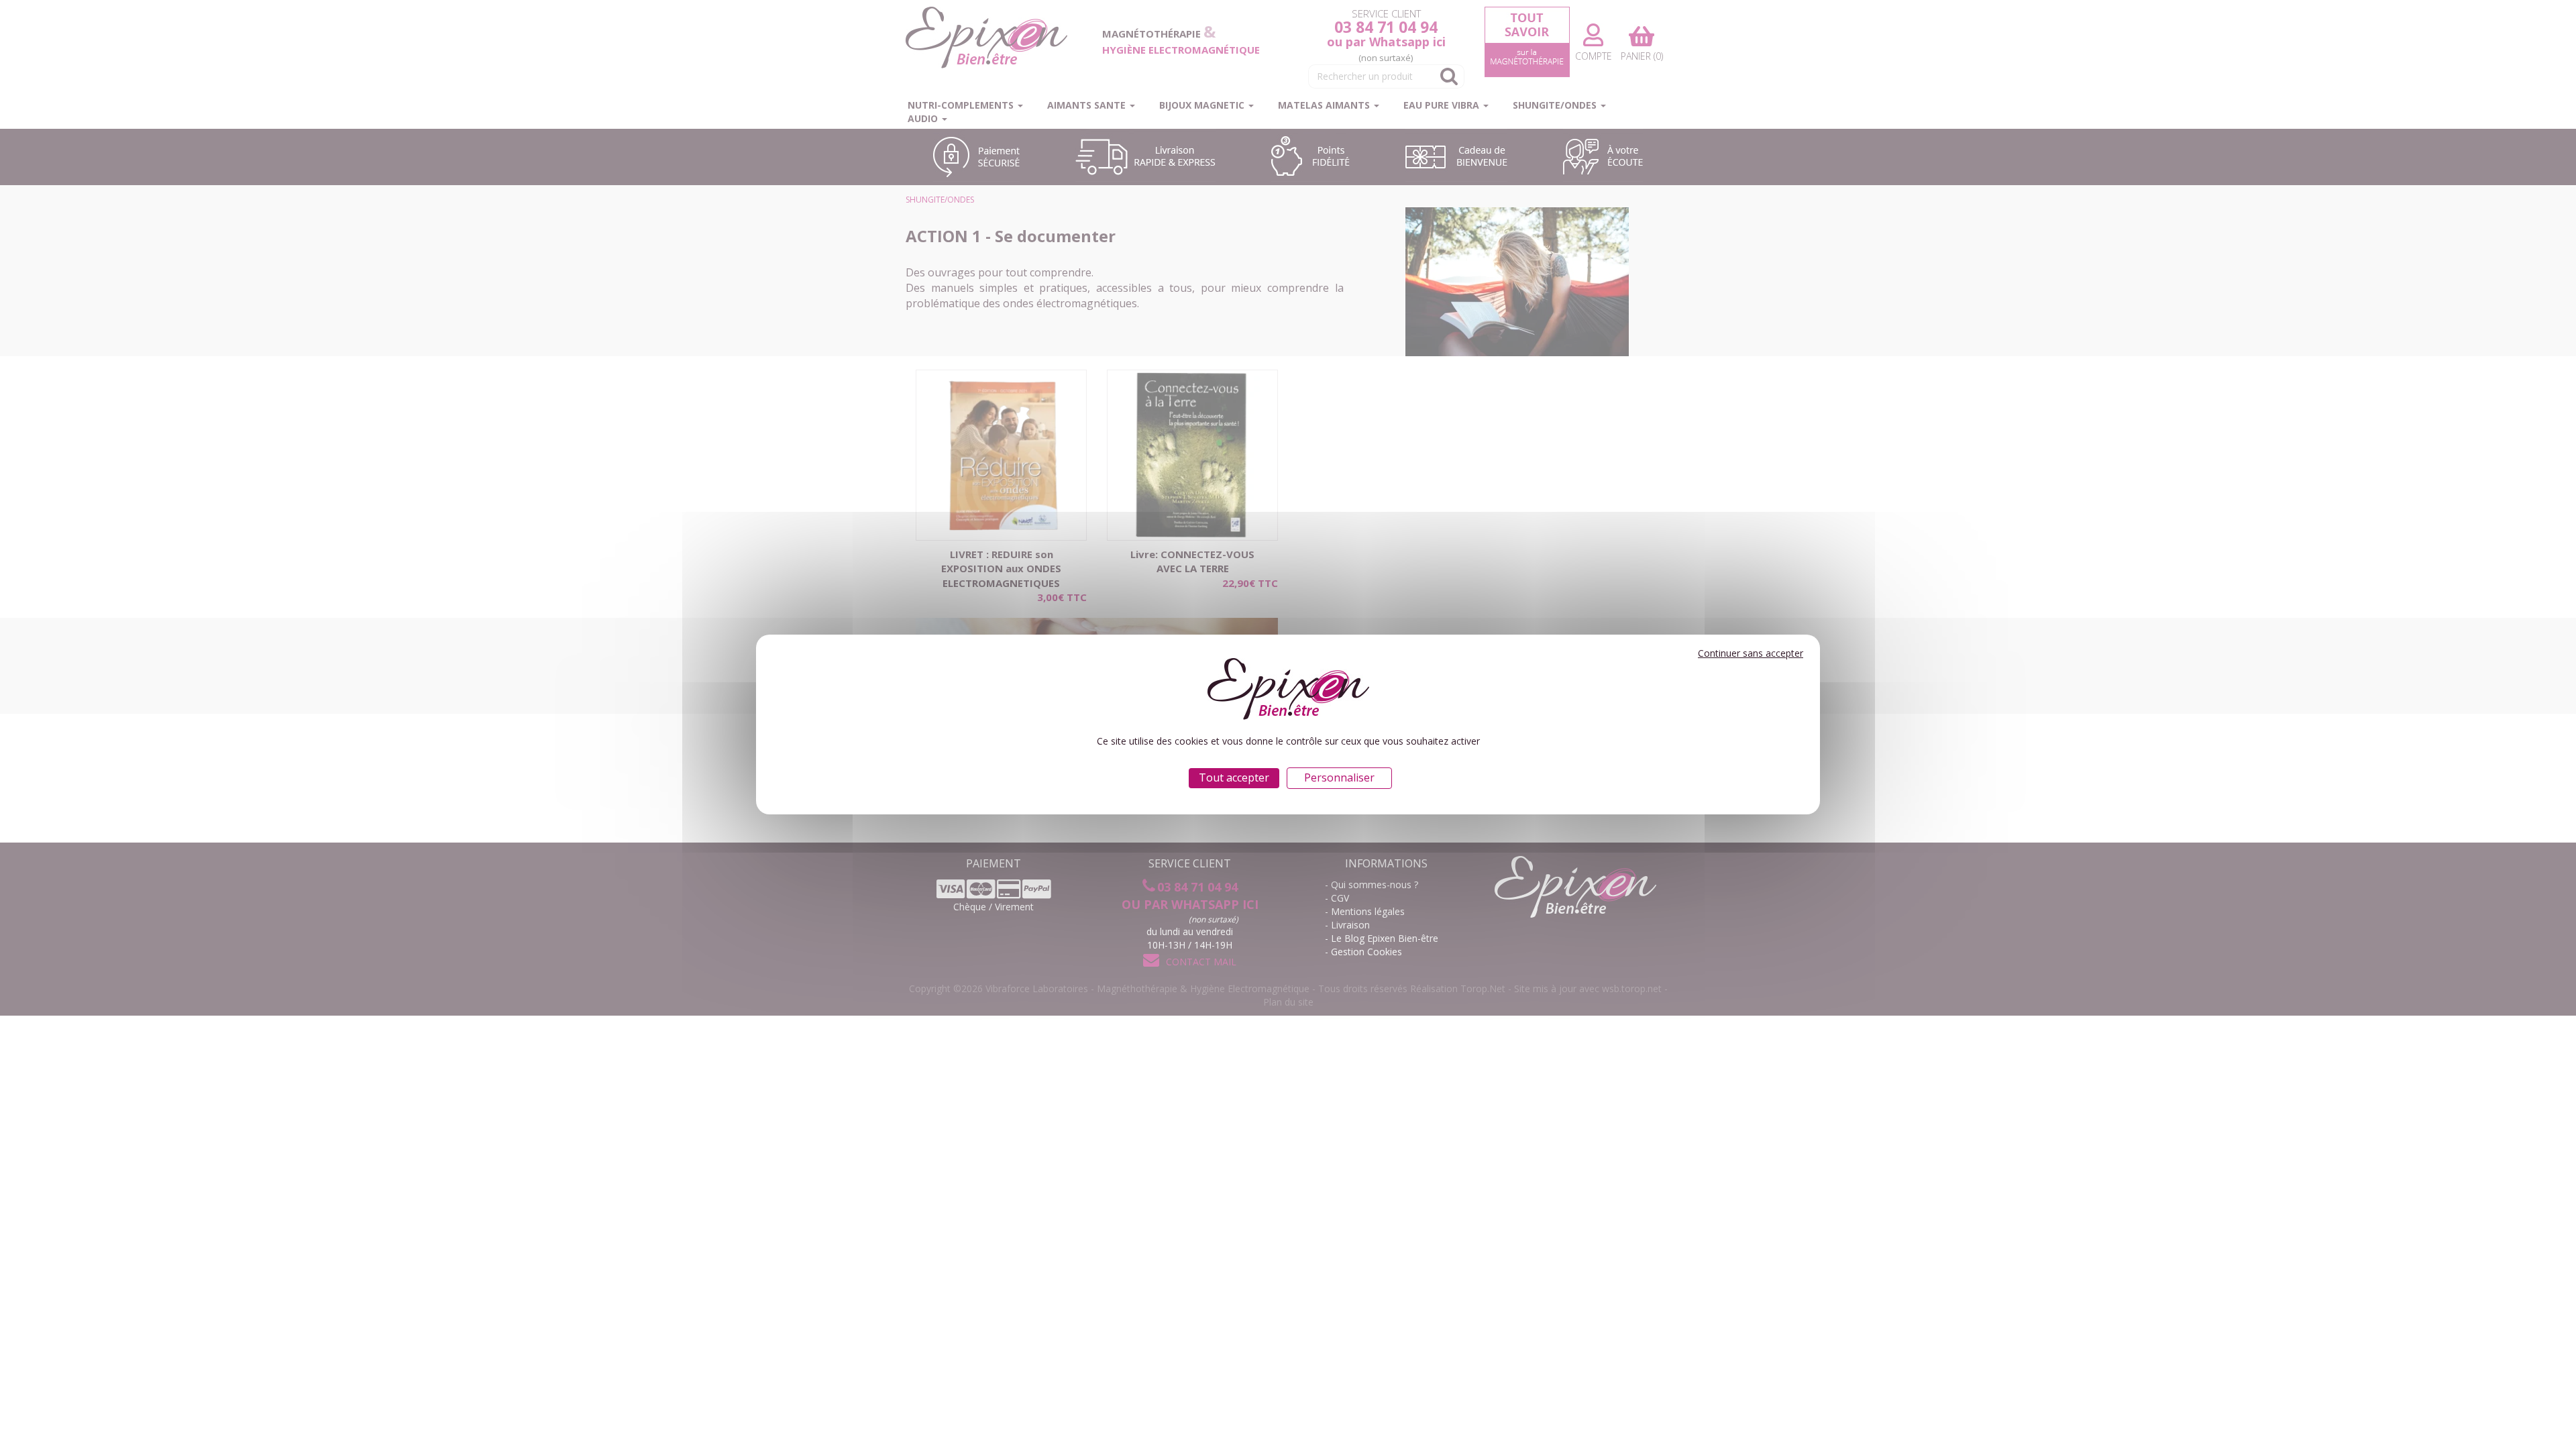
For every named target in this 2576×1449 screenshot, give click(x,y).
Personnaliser (1339, 777)
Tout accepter (1234, 777)
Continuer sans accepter (1751, 653)
